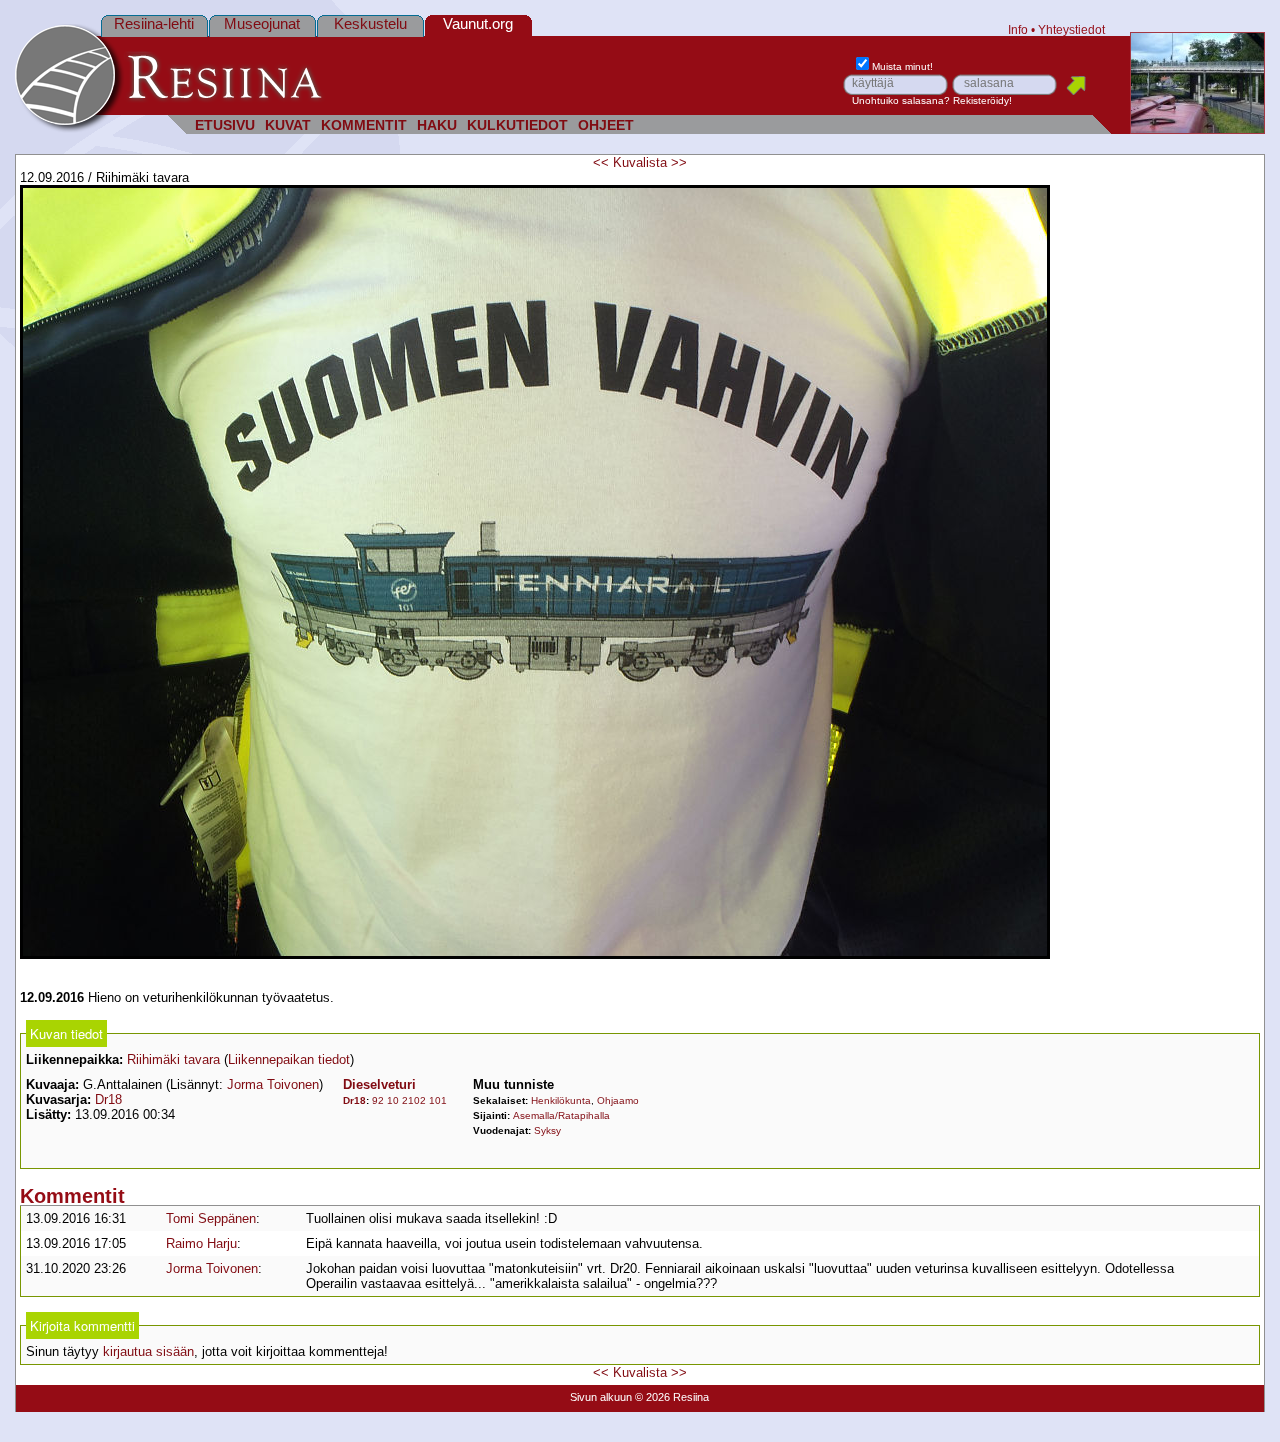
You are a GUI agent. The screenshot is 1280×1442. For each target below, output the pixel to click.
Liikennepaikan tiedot (289, 1059)
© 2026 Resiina (672, 1397)
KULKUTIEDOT (517, 125)
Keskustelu (370, 23)
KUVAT (288, 125)
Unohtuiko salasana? (901, 100)
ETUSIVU (225, 125)
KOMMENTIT (364, 125)
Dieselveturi (379, 1084)
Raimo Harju (201, 1243)
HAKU (437, 125)
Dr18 (108, 1099)
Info (1018, 29)
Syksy (547, 1130)
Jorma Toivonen (273, 1084)
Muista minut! (902, 66)
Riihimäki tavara (173, 1059)
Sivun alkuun (601, 1397)
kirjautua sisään (148, 1351)
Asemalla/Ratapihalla (561, 1115)
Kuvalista (640, 162)
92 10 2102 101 (409, 1100)
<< (601, 162)
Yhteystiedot (1071, 29)
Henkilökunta (561, 1100)
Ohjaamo (618, 1100)
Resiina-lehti (154, 23)
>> (679, 162)
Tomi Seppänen (211, 1218)
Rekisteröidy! (982, 100)
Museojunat (262, 23)
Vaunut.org (478, 23)
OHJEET (606, 125)
